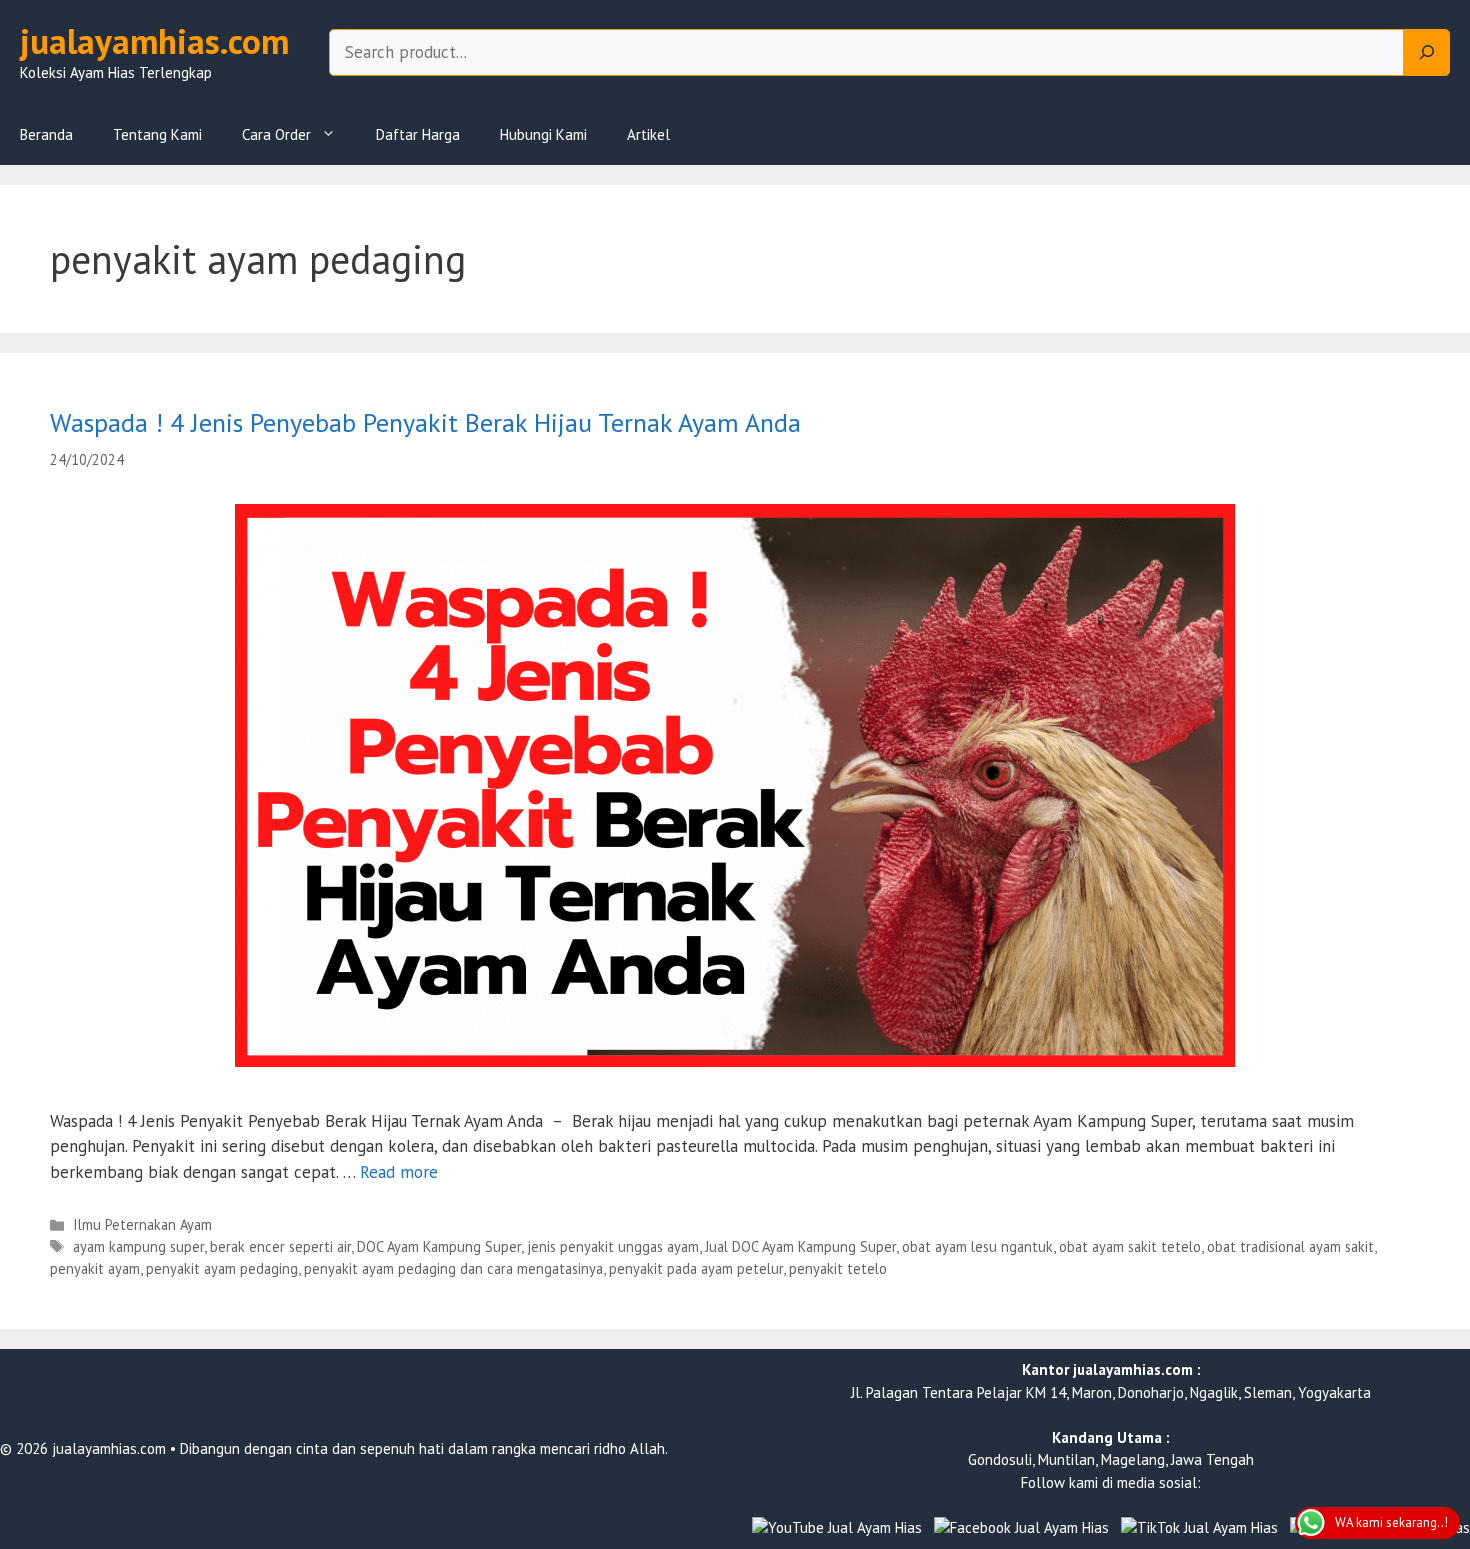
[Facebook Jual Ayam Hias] (1021, 1528)
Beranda (46, 134)
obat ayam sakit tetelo (1130, 1246)
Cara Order (276, 134)
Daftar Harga (418, 134)
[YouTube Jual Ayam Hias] (837, 1528)
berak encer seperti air (280, 1246)
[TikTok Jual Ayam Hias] (1199, 1528)
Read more (399, 1172)
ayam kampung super (138, 1246)
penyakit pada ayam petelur (696, 1268)
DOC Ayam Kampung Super (439, 1246)
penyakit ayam (95, 1268)
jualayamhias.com (154, 41)
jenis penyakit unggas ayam (613, 1246)
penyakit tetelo (838, 1268)
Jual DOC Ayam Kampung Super (800, 1246)
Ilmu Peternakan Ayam (142, 1224)
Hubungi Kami (543, 134)
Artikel (648, 134)
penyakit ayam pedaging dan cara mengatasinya (453, 1268)
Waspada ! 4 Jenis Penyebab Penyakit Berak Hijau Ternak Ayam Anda (425, 422)
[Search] (1427, 53)
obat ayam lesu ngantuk (977, 1246)
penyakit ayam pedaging (222, 1268)
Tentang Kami (157, 134)
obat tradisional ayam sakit (1290, 1246)
